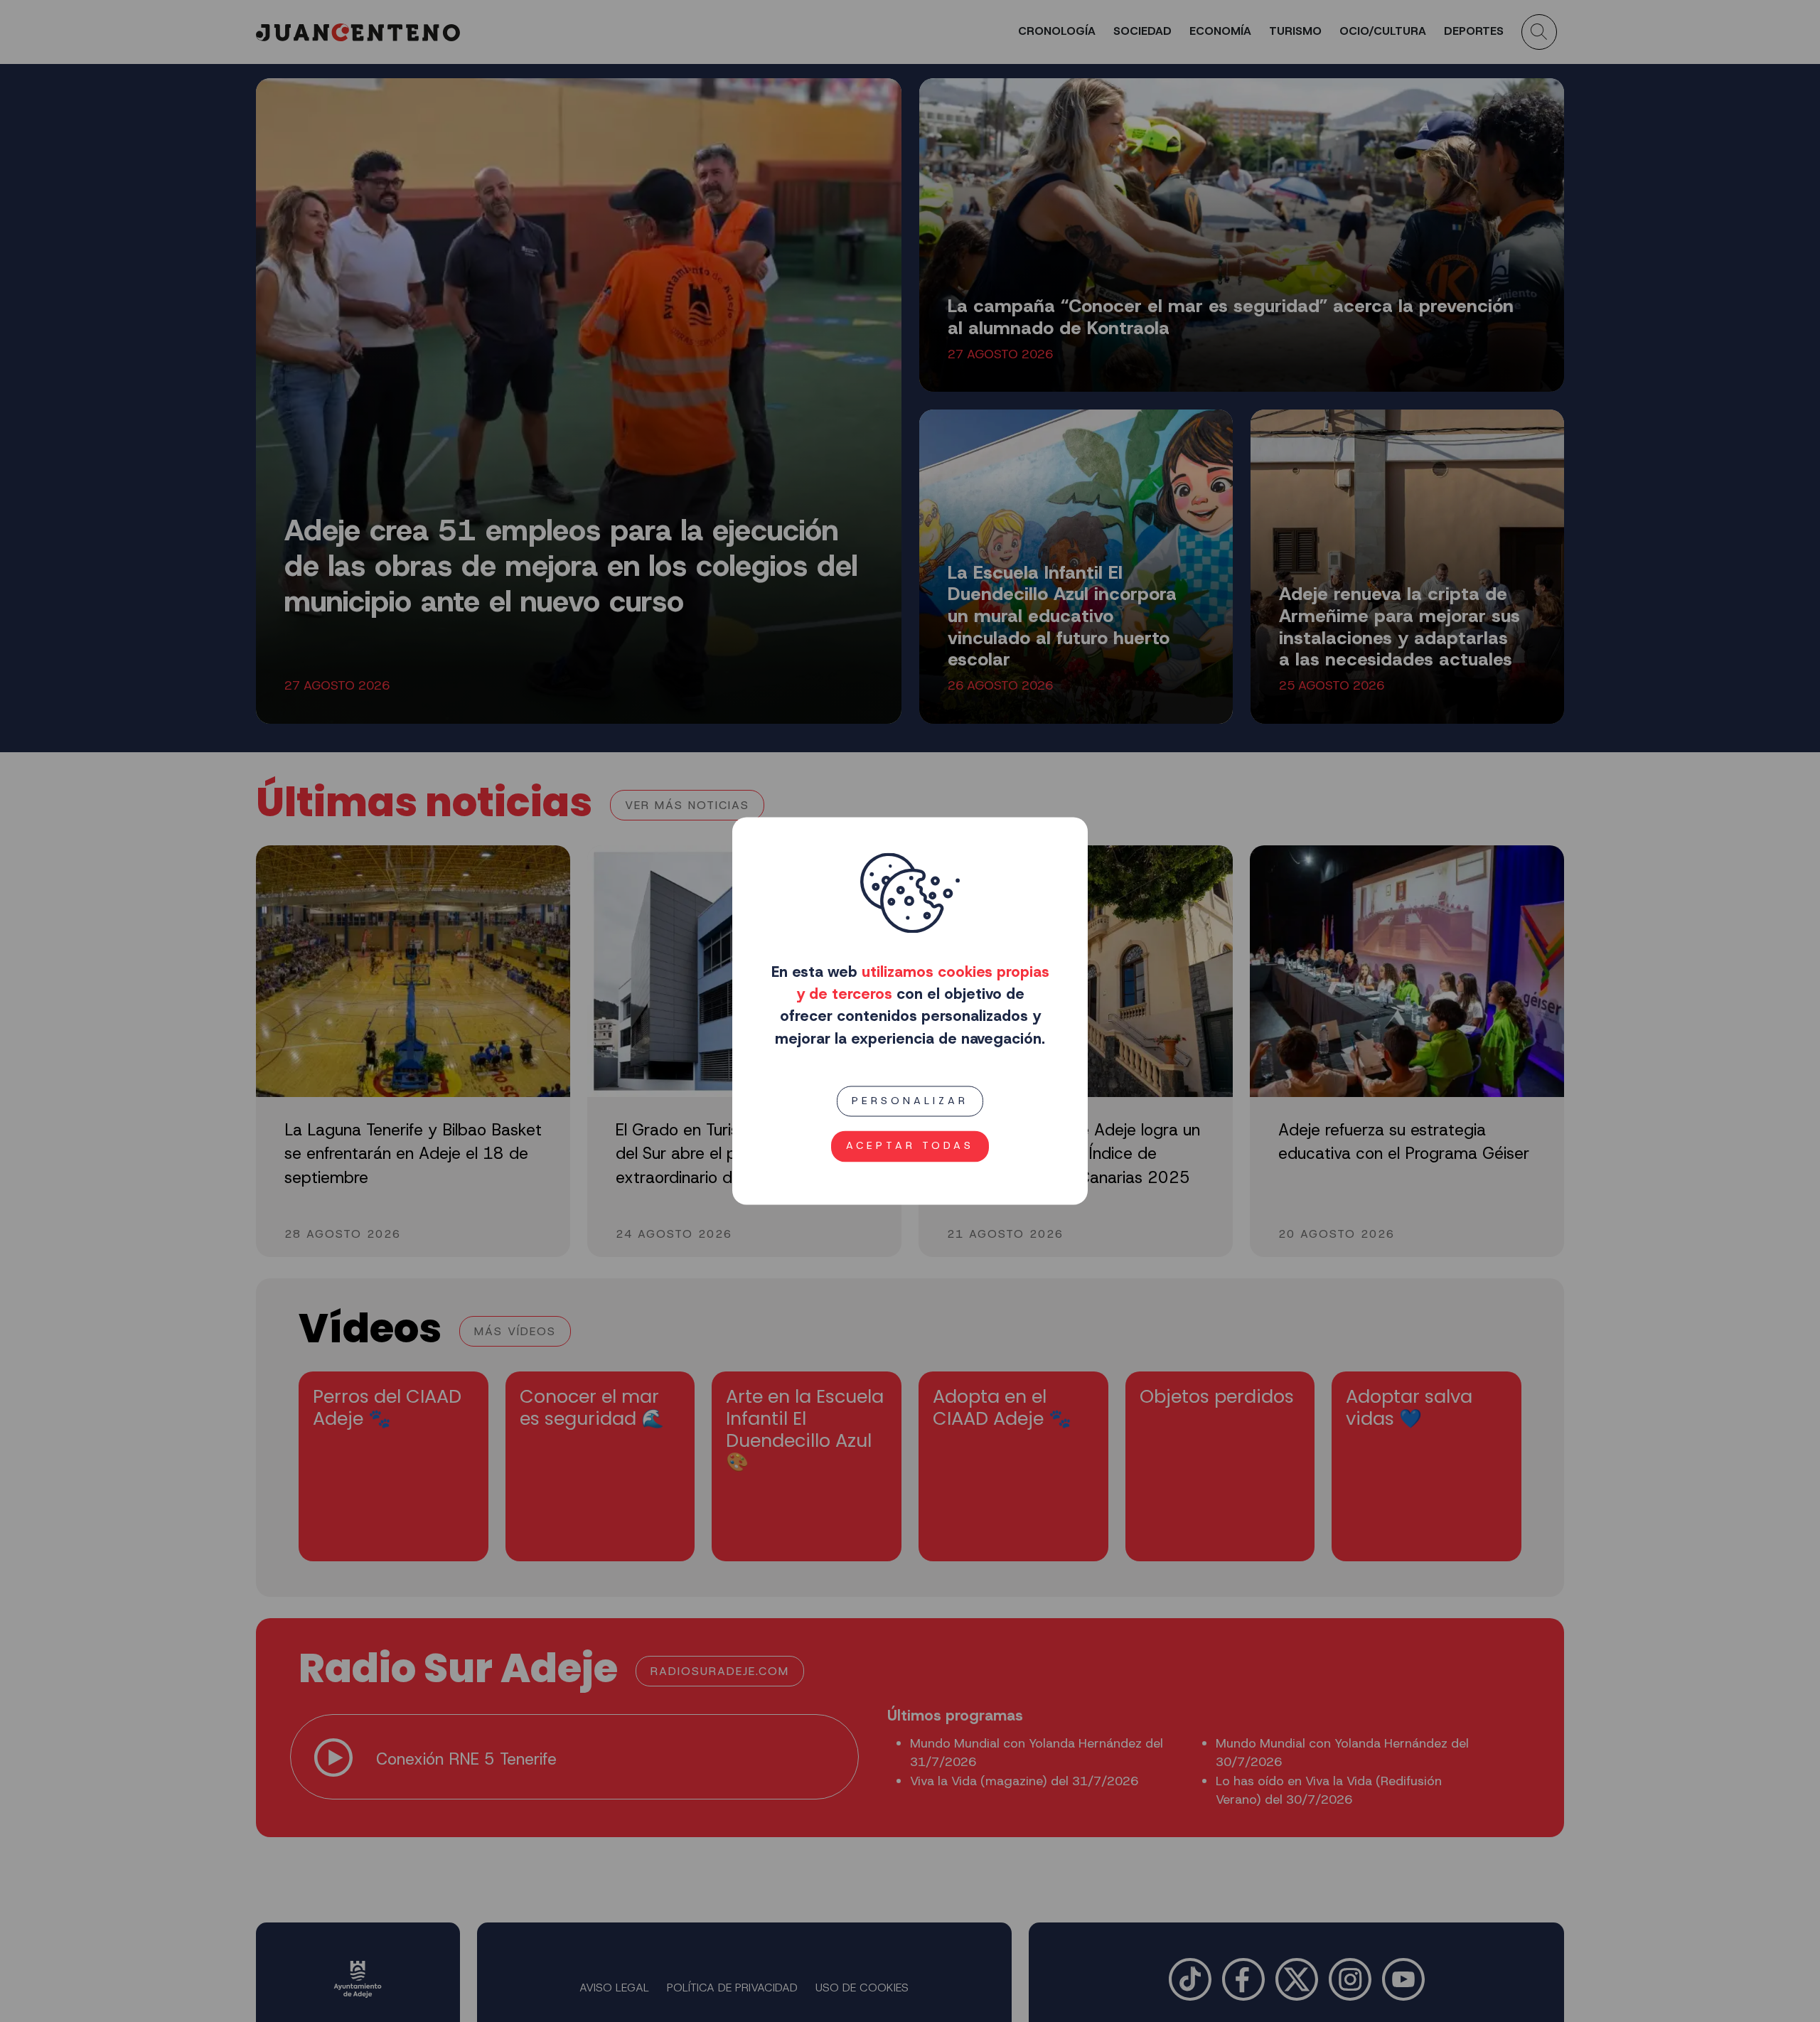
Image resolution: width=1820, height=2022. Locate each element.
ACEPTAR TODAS (910, 1146)
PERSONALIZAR (910, 1101)
